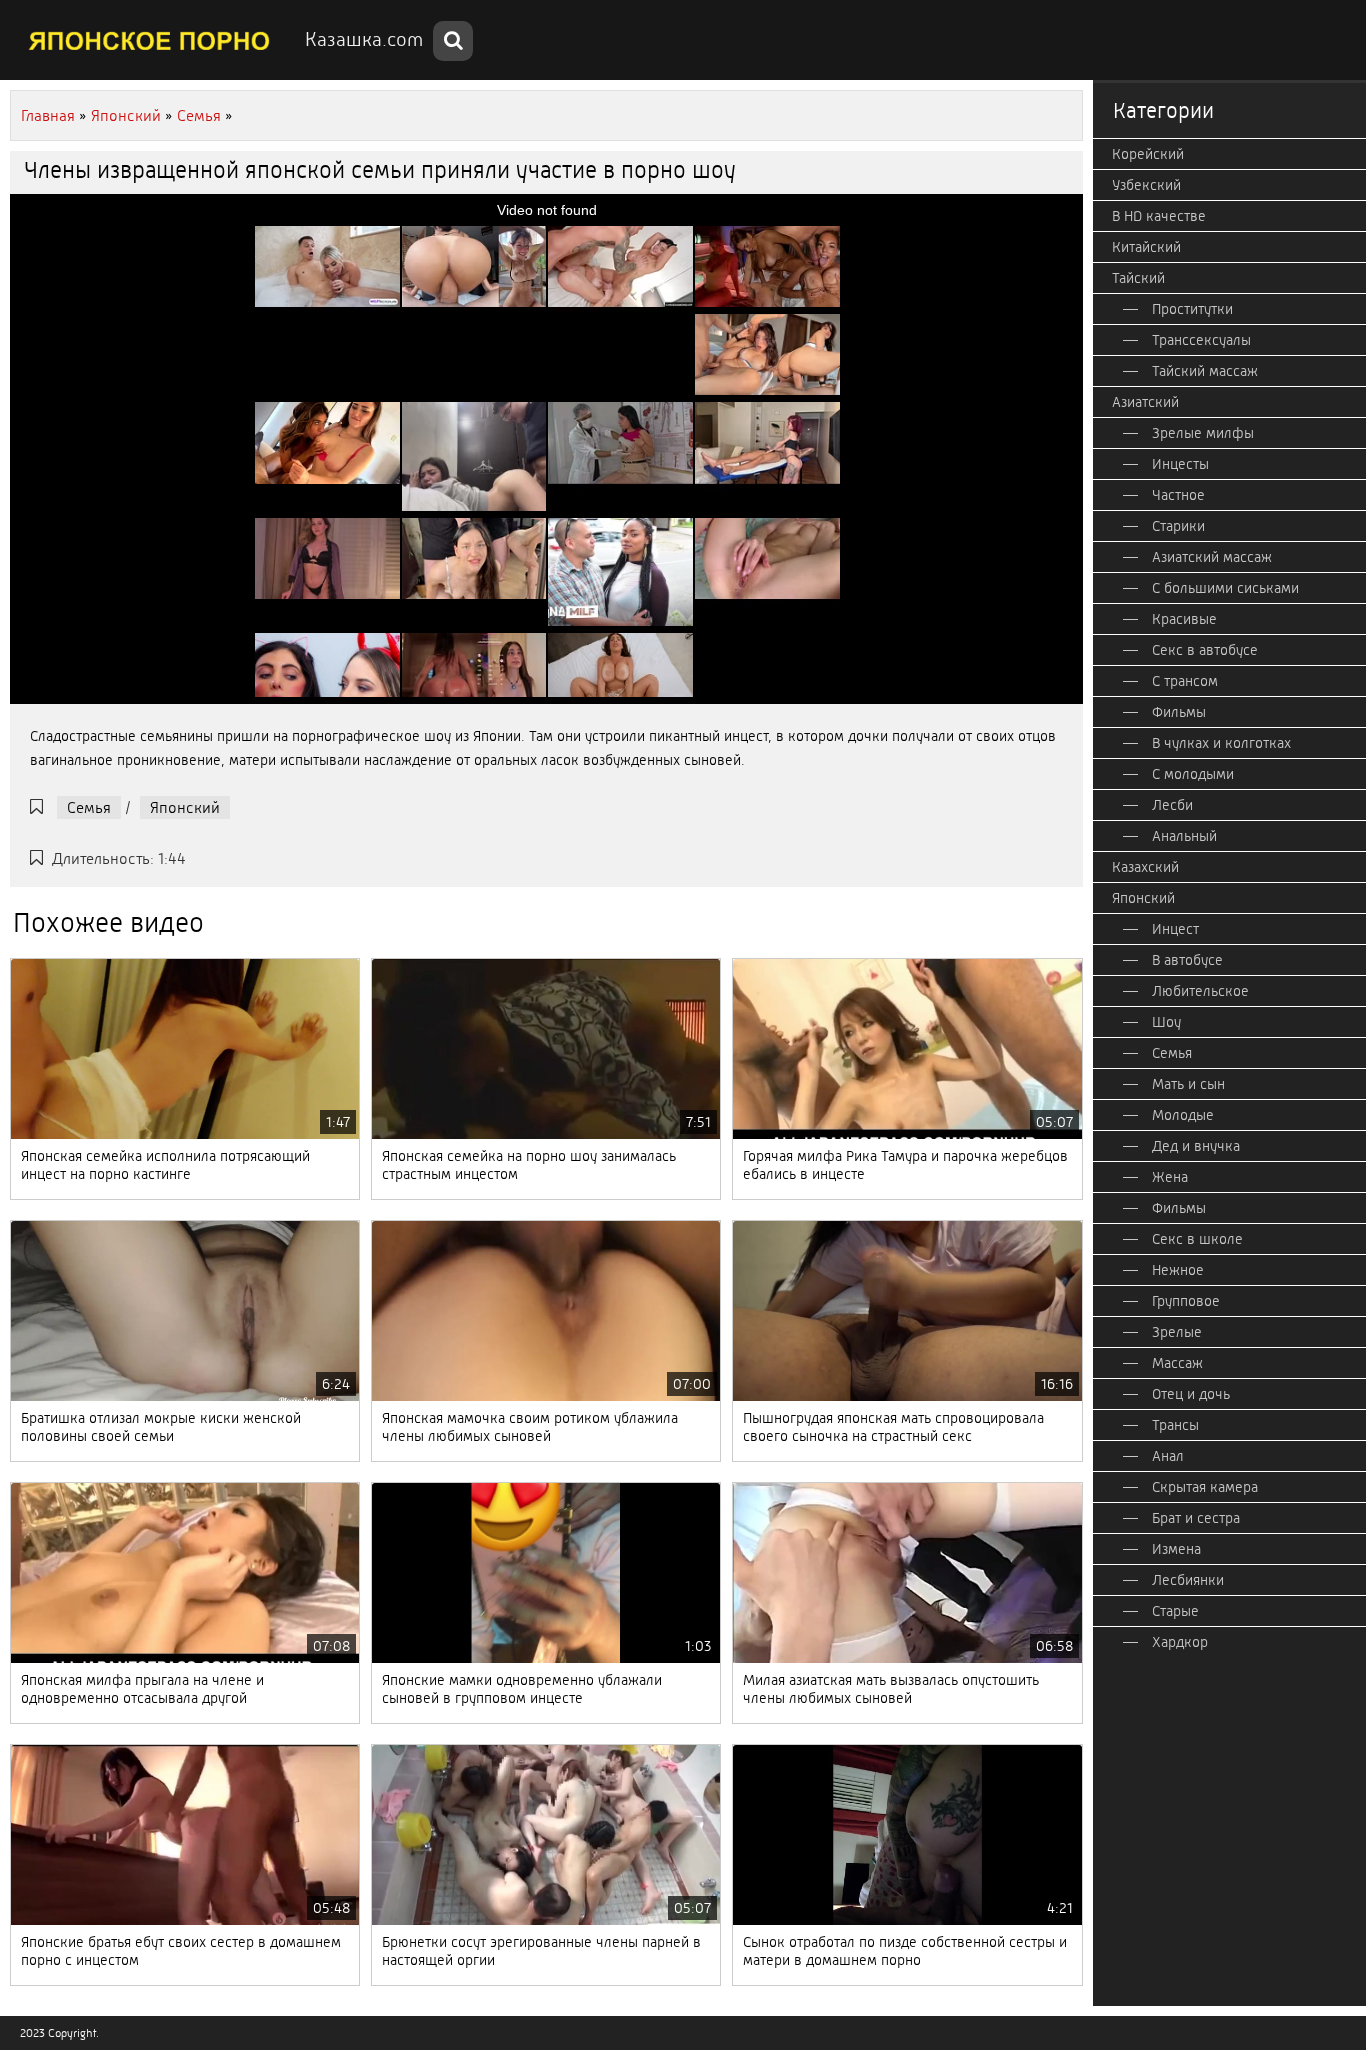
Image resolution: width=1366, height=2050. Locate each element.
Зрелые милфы (1203, 433)
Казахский (1145, 867)
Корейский (1148, 154)
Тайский (1138, 278)
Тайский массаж (1205, 371)
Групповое (1186, 1301)
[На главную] (150, 40)
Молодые (1183, 1115)
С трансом (1185, 681)
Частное (1178, 495)
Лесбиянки (1188, 1580)
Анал (1168, 1456)
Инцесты (1180, 464)
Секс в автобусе (1205, 650)
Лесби (1172, 805)
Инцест (1175, 929)
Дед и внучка (1196, 1146)
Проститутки (1192, 309)
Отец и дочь (1191, 1394)
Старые (1175, 1611)
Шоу (1166, 1022)
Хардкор (1180, 1642)
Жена (1170, 1177)
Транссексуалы (1201, 340)
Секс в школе (1197, 1239)
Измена (1176, 1549)
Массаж (1177, 1363)
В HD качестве (1159, 216)
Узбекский (1146, 185)
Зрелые (1177, 1332)
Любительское (1200, 991)
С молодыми (1193, 774)
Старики (1178, 526)
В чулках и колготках (1221, 743)
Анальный (1184, 836)
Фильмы (1179, 712)
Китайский (1146, 247)
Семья (89, 807)
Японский (185, 807)
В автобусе (1187, 960)
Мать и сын (1188, 1084)
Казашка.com (364, 39)
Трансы (1175, 1425)
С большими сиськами (1225, 588)
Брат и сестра (1196, 1518)
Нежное (1178, 1270)
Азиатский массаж (1212, 557)
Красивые (1184, 619)
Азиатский (1145, 402)
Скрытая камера (1205, 1487)
